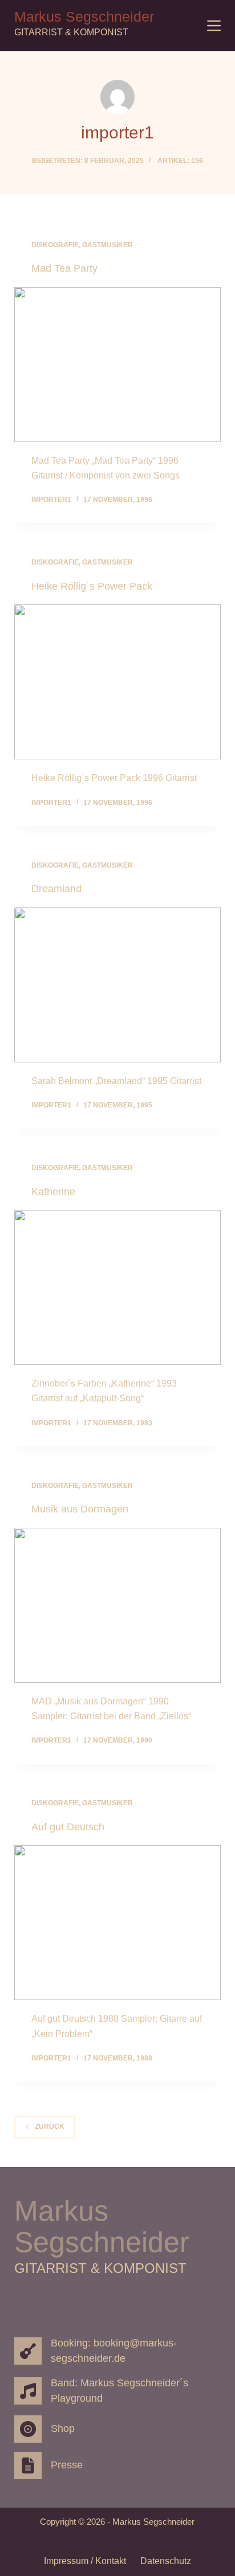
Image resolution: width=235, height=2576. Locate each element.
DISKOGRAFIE (55, 245)
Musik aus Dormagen (80, 1509)
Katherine (53, 1192)
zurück (50, 2127)
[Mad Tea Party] (118, 365)
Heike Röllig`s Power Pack (92, 586)
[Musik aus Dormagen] (118, 1605)
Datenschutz (166, 2561)
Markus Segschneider (84, 17)
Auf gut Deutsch (68, 1827)
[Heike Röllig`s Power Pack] (118, 682)
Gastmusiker (108, 245)
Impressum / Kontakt (85, 2561)
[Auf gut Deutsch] (118, 1923)
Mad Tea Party (64, 268)
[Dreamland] (118, 985)
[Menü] (214, 26)
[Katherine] (118, 1287)
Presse (67, 2465)
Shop (63, 2428)
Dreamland (56, 889)
